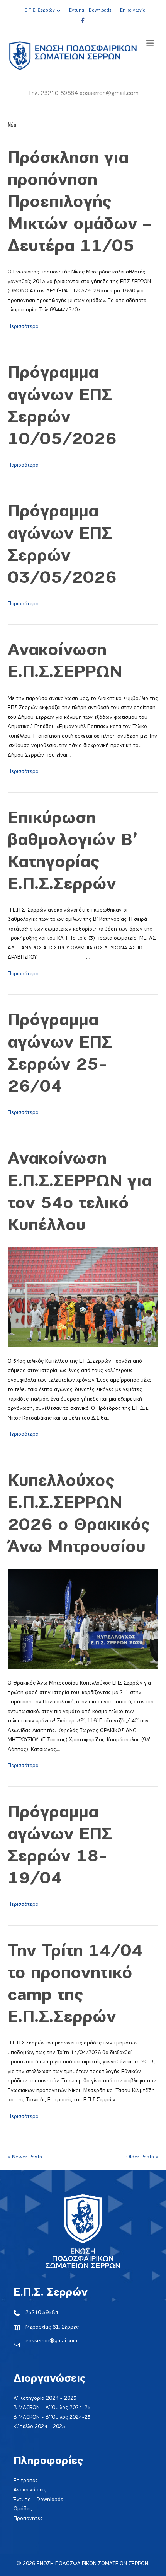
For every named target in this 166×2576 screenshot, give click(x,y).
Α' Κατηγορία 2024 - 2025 (45, 2399)
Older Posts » (142, 2157)
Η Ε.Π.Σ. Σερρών (38, 10)
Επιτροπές (26, 2481)
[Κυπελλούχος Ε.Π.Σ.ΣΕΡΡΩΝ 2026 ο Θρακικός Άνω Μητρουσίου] (83, 1618)
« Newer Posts (25, 2157)
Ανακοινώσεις (30, 2490)
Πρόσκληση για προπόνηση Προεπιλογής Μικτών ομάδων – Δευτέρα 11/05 (80, 203)
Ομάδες (23, 2509)
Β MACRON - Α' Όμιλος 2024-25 (52, 2408)
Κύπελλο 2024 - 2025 (39, 2427)
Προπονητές (28, 2519)
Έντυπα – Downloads (90, 10)
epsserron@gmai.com (51, 2341)
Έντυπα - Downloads (38, 2500)
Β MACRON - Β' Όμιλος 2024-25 (52, 2417)
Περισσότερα (23, 327)
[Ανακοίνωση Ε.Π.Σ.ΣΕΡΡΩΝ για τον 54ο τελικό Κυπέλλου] (83, 1296)
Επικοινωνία (133, 10)
